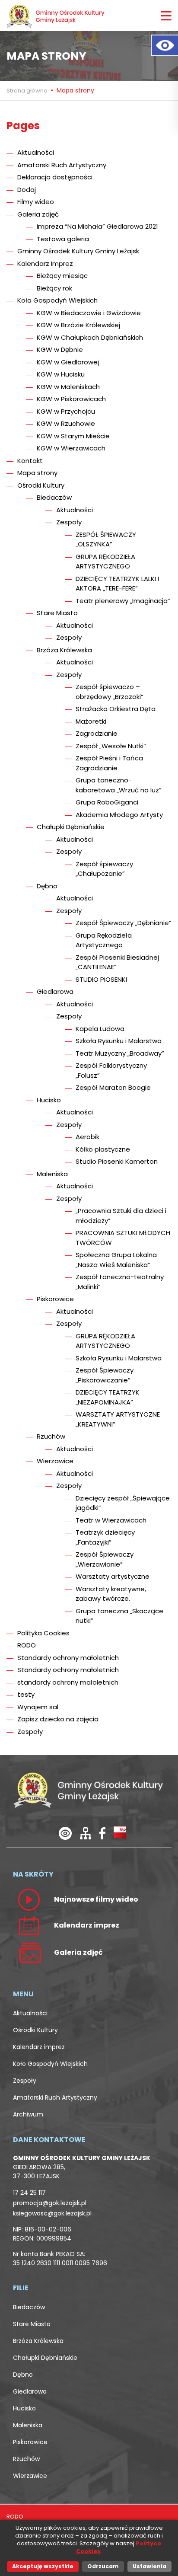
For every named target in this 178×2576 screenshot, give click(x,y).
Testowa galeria (63, 239)
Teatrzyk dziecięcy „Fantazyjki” (105, 1537)
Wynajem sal (38, 1707)
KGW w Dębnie (60, 350)
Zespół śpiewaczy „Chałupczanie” (104, 869)
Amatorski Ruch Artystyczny (62, 165)
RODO (27, 1645)
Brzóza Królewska (64, 650)
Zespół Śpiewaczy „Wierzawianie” (105, 1559)
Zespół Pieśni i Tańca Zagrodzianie (109, 763)
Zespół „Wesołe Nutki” (111, 746)
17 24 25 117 (29, 2193)
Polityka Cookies (43, 1633)
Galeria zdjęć (38, 214)
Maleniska (52, 1174)
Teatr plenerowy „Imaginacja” (123, 601)
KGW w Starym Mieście (73, 436)
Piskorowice (55, 1299)
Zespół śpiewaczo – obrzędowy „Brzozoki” (110, 692)
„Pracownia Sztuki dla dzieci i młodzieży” (121, 1216)
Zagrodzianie (97, 733)
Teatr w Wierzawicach (111, 1520)
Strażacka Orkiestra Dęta (116, 709)
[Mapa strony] (86, 1833)
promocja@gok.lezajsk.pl (50, 2203)
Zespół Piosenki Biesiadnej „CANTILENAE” (117, 962)
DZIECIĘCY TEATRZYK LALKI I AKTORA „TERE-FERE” (117, 584)
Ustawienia (149, 2566)
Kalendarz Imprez (45, 263)
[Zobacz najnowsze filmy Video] (29, 1899)
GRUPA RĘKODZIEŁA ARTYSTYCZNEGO (105, 562)
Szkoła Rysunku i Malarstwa (119, 1041)
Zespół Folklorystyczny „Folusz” (111, 1070)
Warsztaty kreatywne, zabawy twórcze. (111, 1594)
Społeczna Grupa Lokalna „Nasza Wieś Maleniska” (116, 1260)
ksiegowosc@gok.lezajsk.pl (52, 2213)
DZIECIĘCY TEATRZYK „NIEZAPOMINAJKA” (108, 1397)
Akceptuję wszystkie (43, 2566)
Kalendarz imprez (39, 2047)
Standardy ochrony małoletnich (68, 1658)
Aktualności (36, 152)
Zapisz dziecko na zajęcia (58, 1719)
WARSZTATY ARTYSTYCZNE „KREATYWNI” (118, 1419)
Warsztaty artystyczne (113, 1576)
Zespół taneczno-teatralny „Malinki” (120, 1282)
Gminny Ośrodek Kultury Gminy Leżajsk (78, 251)
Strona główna (28, 91)
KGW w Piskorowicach (71, 399)
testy (26, 1694)
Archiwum (28, 2114)
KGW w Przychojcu (66, 411)
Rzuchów (51, 1436)
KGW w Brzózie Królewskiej (78, 325)
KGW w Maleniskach (68, 387)
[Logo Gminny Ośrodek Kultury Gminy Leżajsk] (56, 16)
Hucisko (49, 1100)
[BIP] (120, 1833)
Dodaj (27, 190)
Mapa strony (37, 473)
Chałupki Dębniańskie (71, 827)
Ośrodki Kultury (41, 485)
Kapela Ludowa (100, 1029)
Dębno (47, 886)
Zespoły (69, 522)
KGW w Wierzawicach (71, 448)
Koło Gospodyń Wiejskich (50, 2064)
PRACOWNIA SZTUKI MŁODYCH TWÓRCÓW (123, 1238)
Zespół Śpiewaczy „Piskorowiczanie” (105, 1375)
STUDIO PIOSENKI (101, 979)
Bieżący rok (54, 288)
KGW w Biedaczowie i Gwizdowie (89, 313)
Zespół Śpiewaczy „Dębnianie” (124, 923)
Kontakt (30, 461)
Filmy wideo (36, 202)
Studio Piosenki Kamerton (117, 1161)
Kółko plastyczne (103, 1149)
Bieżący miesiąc (62, 276)
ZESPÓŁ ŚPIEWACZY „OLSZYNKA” (106, 539)
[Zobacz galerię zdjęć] (29, 1952)
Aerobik (87, 1137)
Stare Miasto (57, 613)
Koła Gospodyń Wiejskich (57, 300)
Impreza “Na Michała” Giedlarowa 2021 (97, 226)
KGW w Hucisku (61, 374)
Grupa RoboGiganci (107, 802)
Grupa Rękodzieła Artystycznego (104, 940)
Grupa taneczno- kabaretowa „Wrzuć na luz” (119, 785)
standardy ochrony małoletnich (68, 1682)
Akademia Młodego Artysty (119, 815)
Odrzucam (103, 2566)
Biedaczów (54, 497)
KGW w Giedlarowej (68, 362)
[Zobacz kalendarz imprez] (29, 1925)
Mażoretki (91, 721)
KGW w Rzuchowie (66, 423)
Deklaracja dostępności (55, 177)
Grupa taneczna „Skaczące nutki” (119, 1616)
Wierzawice (55, 1461)
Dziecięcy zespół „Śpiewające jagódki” (123, 1503)
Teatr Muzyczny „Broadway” (120, 1053)
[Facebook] (102, 1833)
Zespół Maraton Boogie (113, 1087)
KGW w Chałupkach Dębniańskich (90, 337)
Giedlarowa (55, 991)
